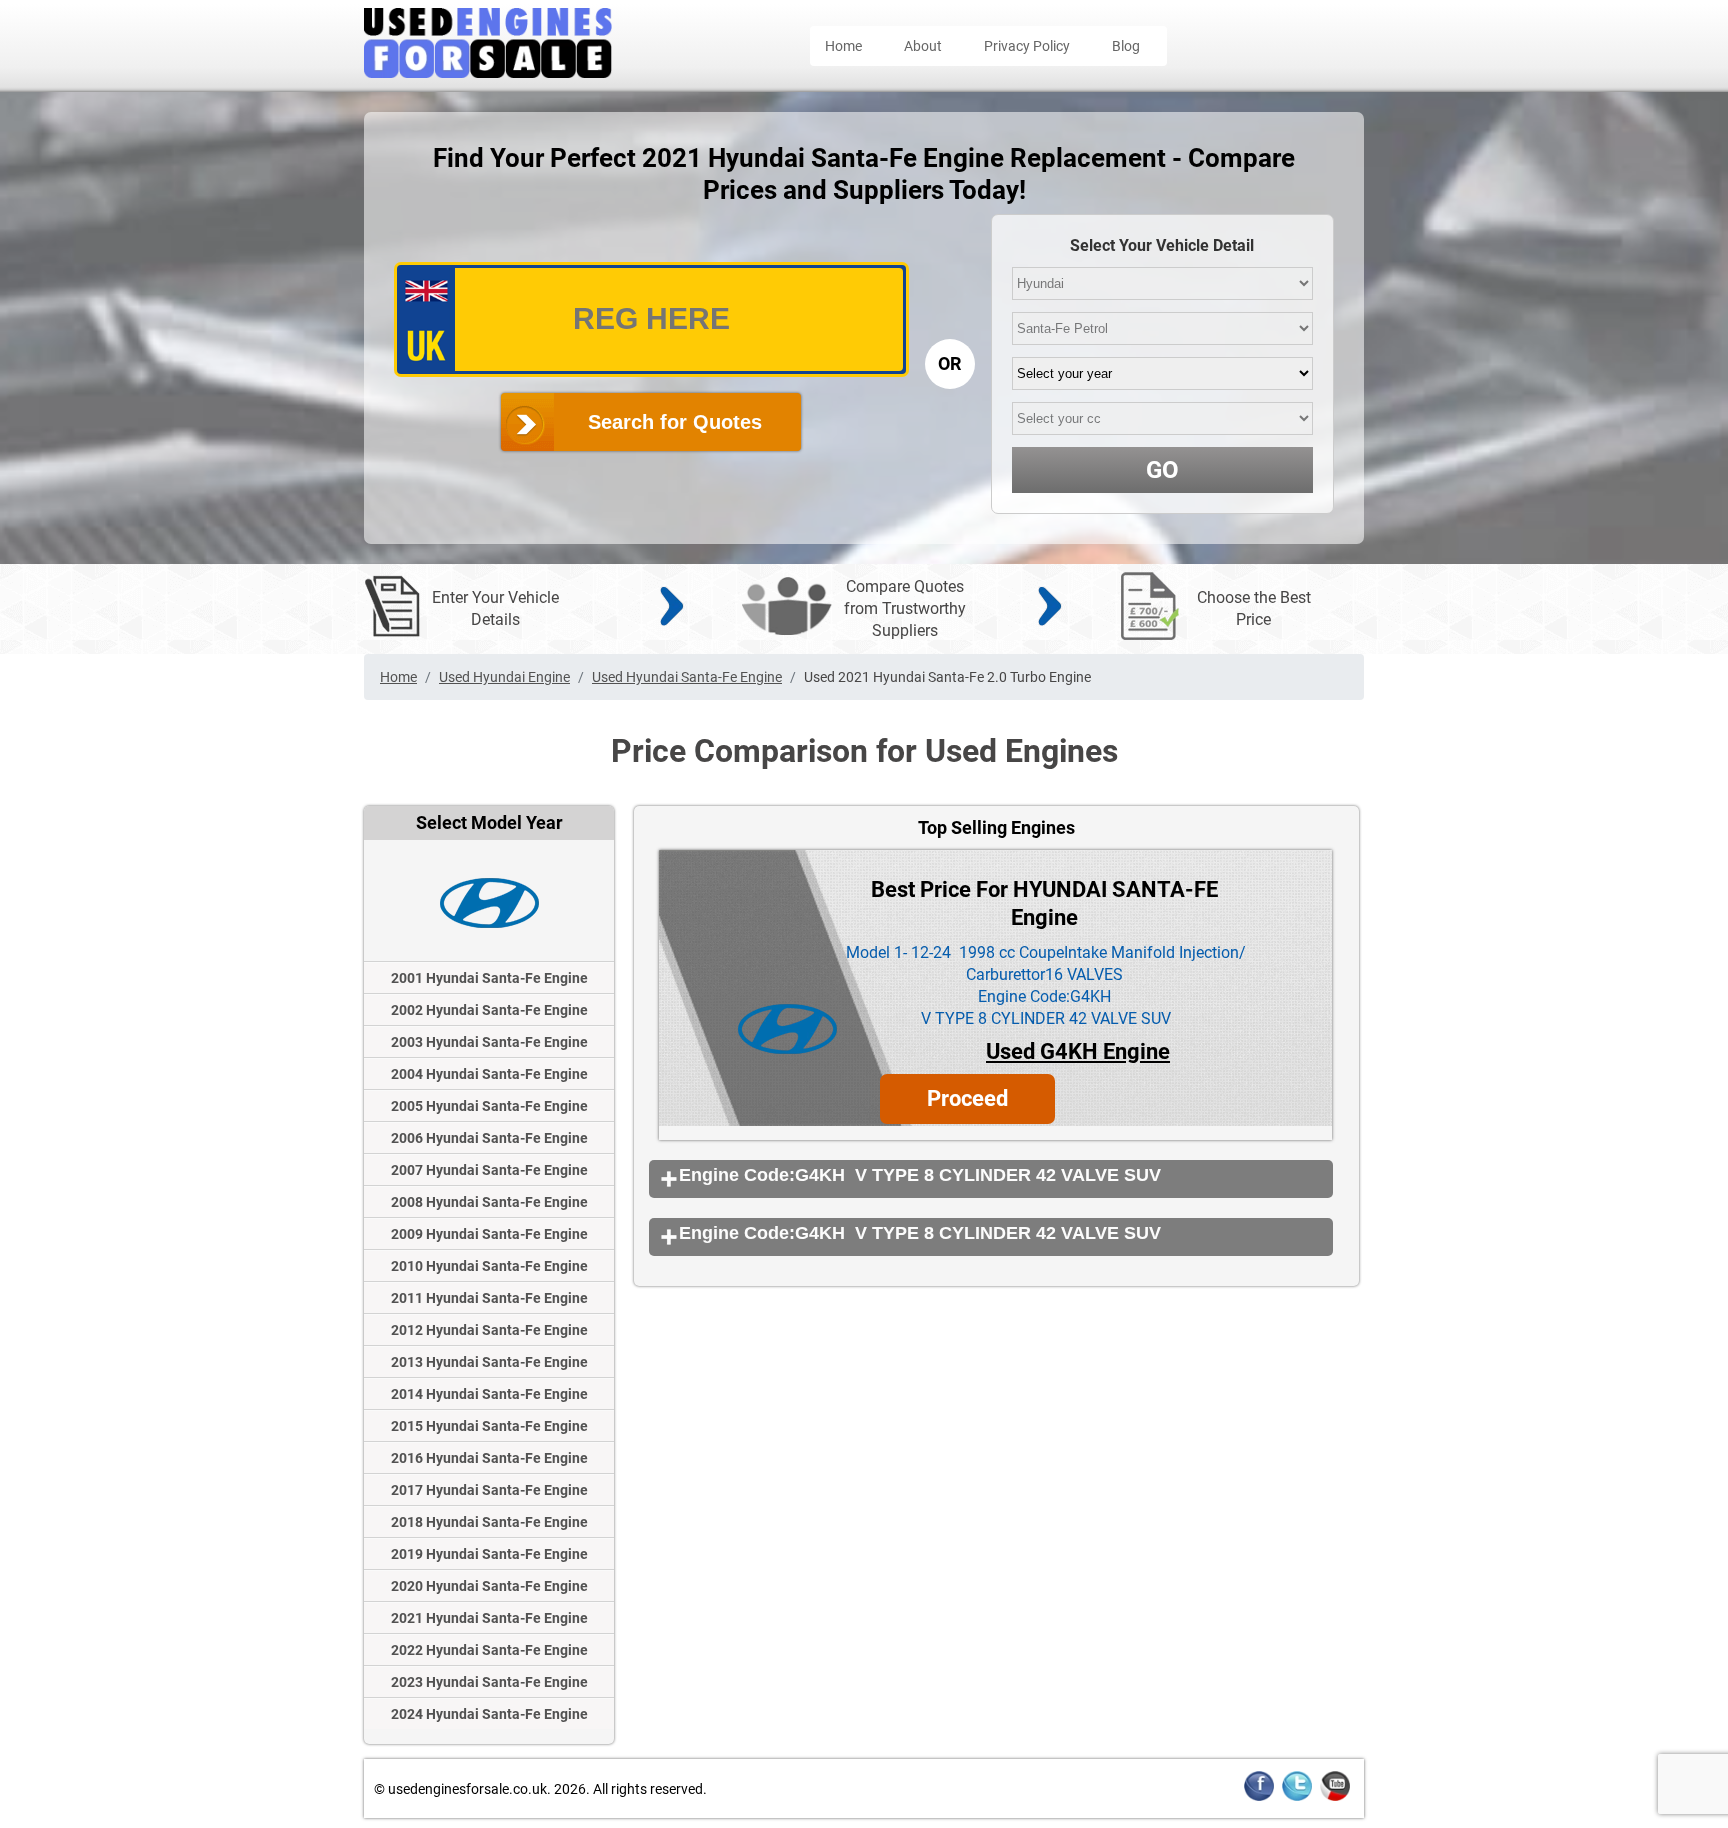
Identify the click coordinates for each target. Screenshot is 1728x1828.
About (923, 46)
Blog (1126, 46)
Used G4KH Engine (1078, 1051)
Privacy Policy (1027, 46)
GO (1162, 470)
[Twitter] (1297, 1797)
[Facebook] (1259, 1797)
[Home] (488, 72)
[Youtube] (1335, 1797)
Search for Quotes (675, 422)
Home (843, 46)
